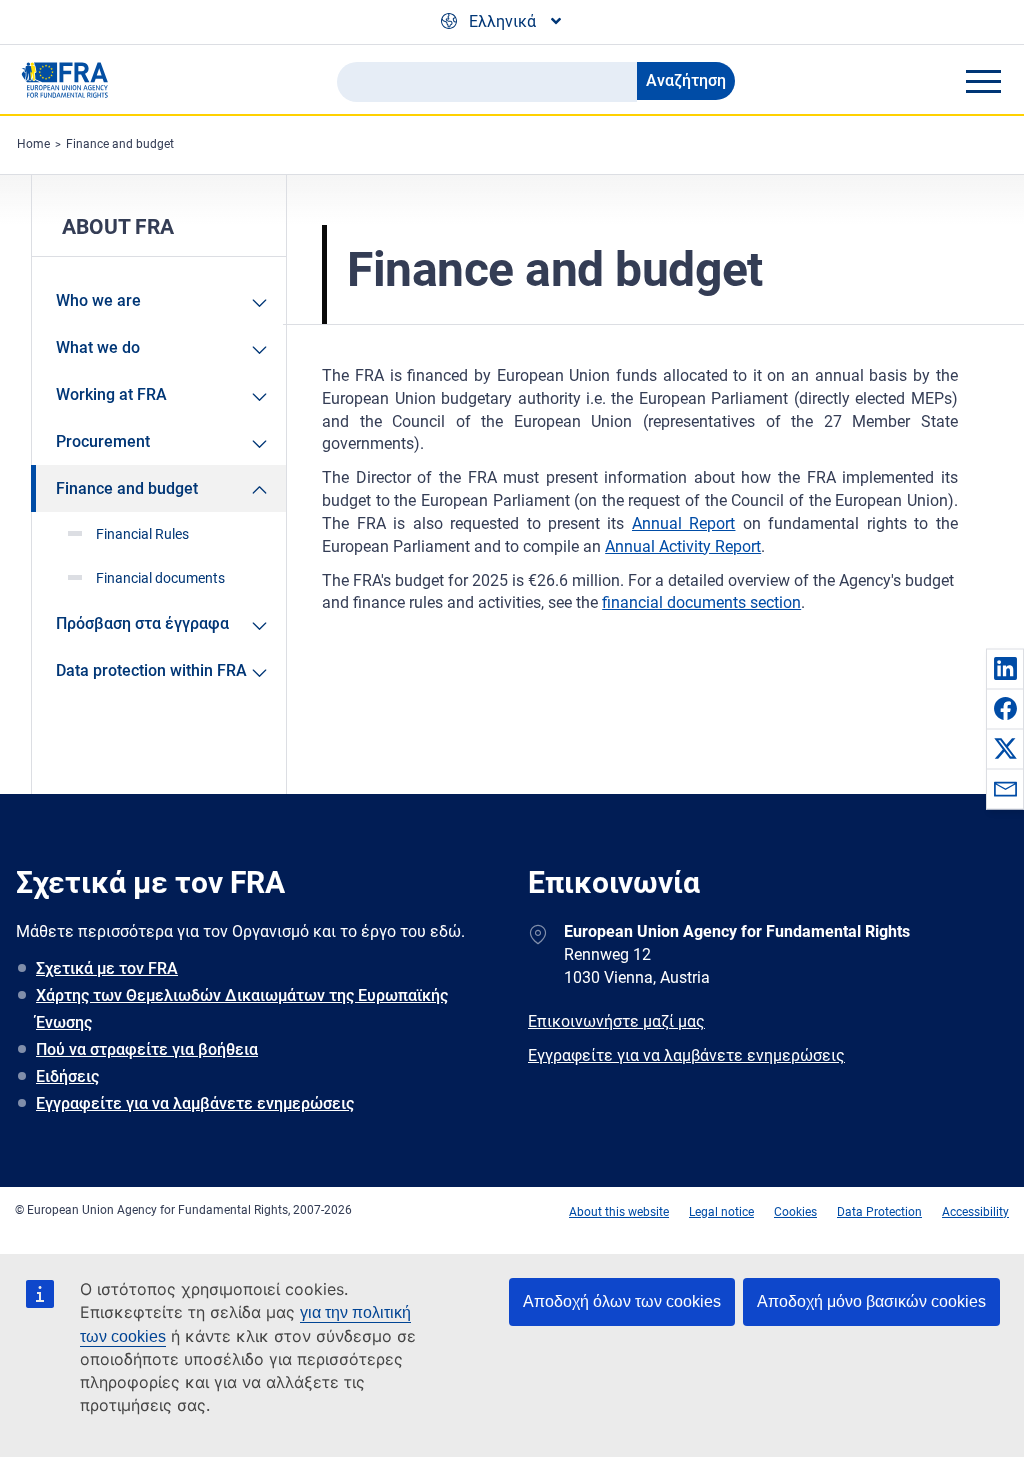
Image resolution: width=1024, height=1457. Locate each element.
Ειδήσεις (67, 1076)
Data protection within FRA (151, 670)
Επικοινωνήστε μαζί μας (616, 1021)
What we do (98, 347)
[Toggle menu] (983, 81)
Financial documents (160, 578)
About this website (619, 1212)
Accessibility (975, 1212)
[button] (1005, 668)
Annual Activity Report (683, 546)
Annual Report (683, 523)
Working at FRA (111, 394)
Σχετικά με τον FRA (107, 968)
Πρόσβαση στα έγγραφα (142, 623)
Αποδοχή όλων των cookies (622, 1301)
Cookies (795, 1212)
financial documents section (701, 602)
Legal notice (721, 1212)
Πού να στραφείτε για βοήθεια (147, 1049)
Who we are (98, 300)
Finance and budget (120, 144)
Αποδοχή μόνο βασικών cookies (871, 1301)
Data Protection (879, 1212)
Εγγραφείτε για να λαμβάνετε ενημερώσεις (195, 1103)
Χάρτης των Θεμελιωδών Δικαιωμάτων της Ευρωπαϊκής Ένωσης (242, 1009)
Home (33, 144)
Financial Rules (142, 534)
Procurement (103, 441)
